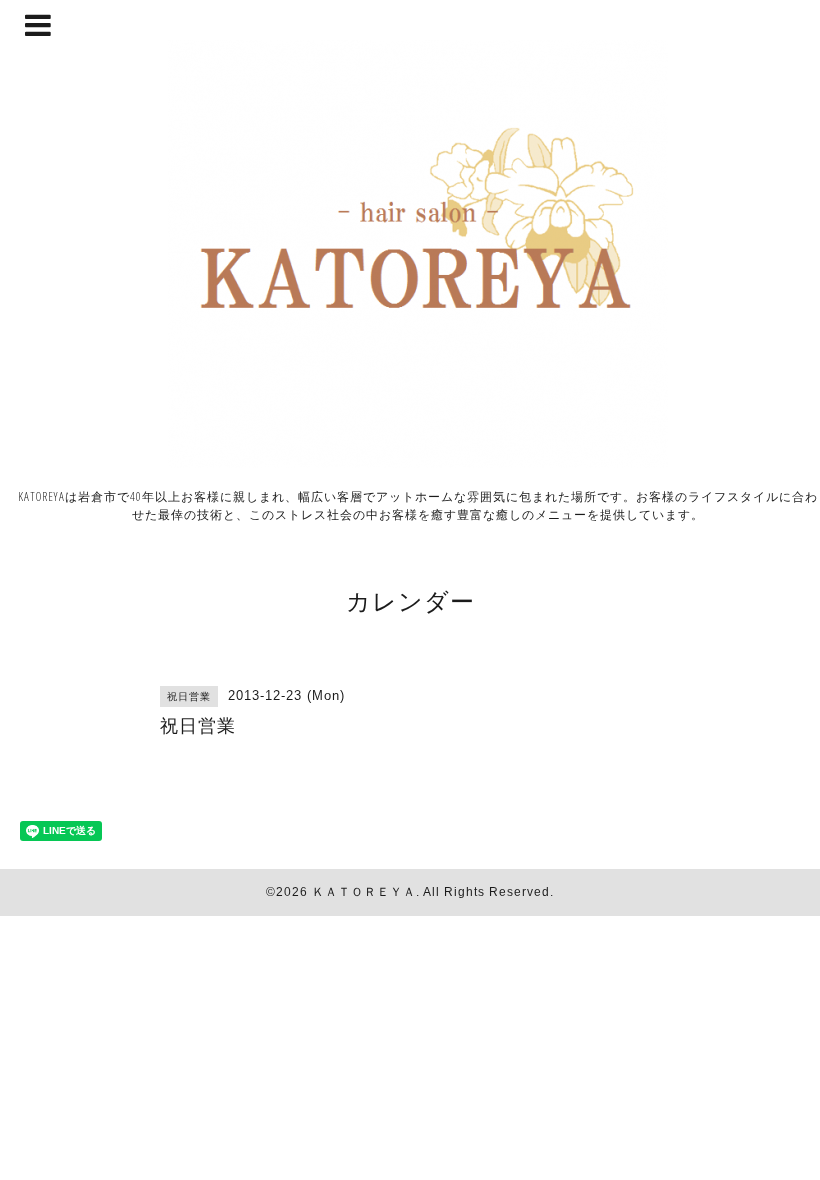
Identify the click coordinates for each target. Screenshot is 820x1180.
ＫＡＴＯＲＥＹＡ (364, 892)
